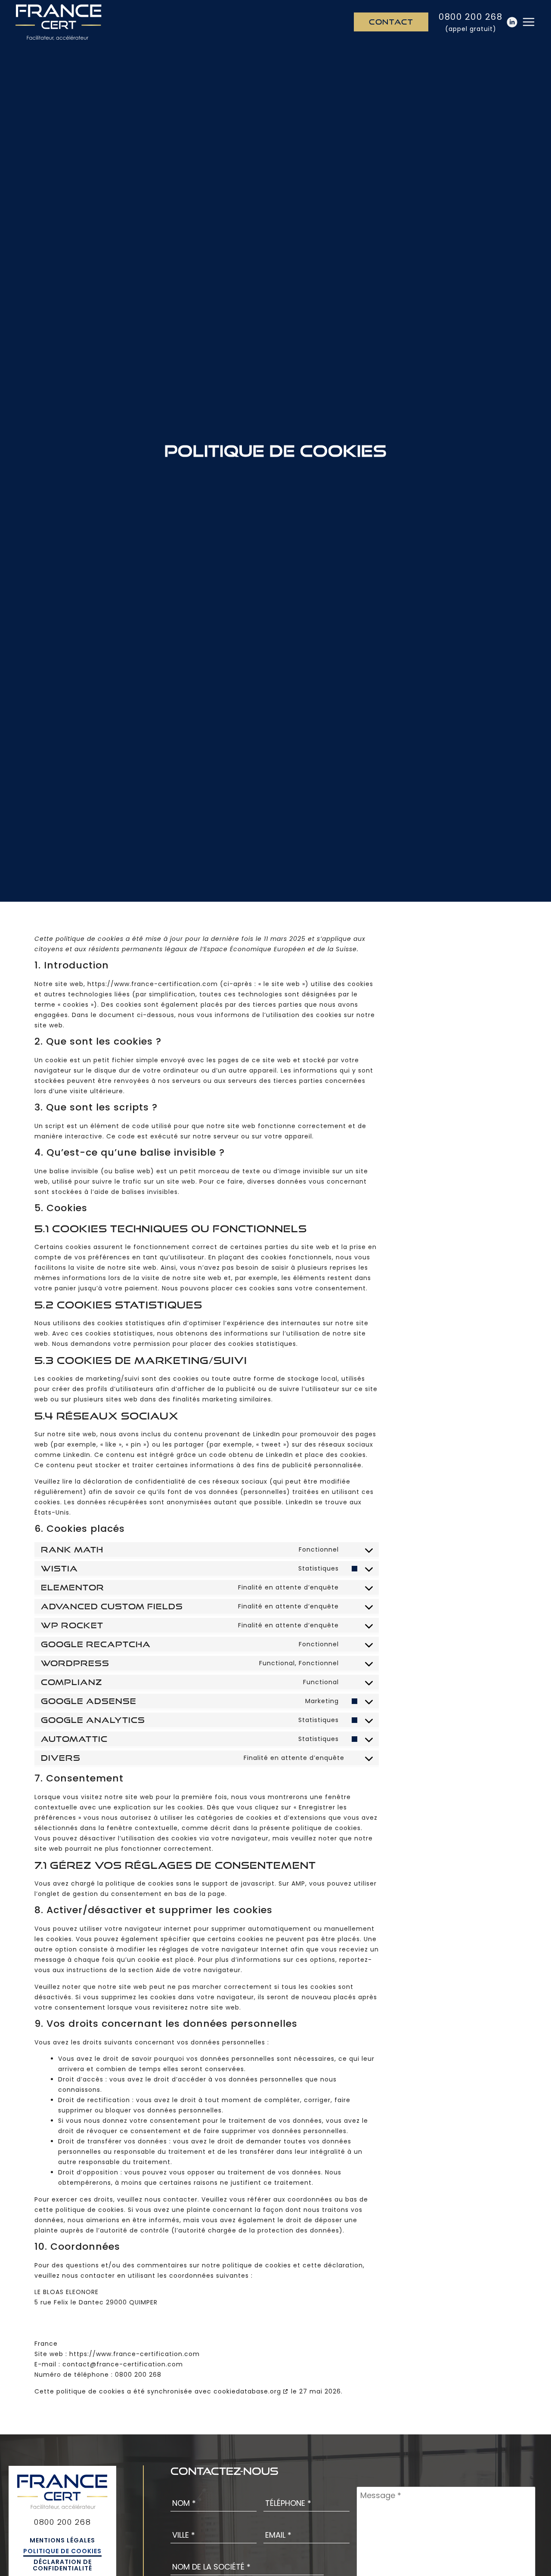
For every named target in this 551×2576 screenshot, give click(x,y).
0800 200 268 (471, 17)
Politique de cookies (62, 2551)
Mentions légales (62, 2540)
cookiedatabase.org (247, 2391)
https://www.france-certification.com (153, 984)
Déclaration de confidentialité (62, 2565)
